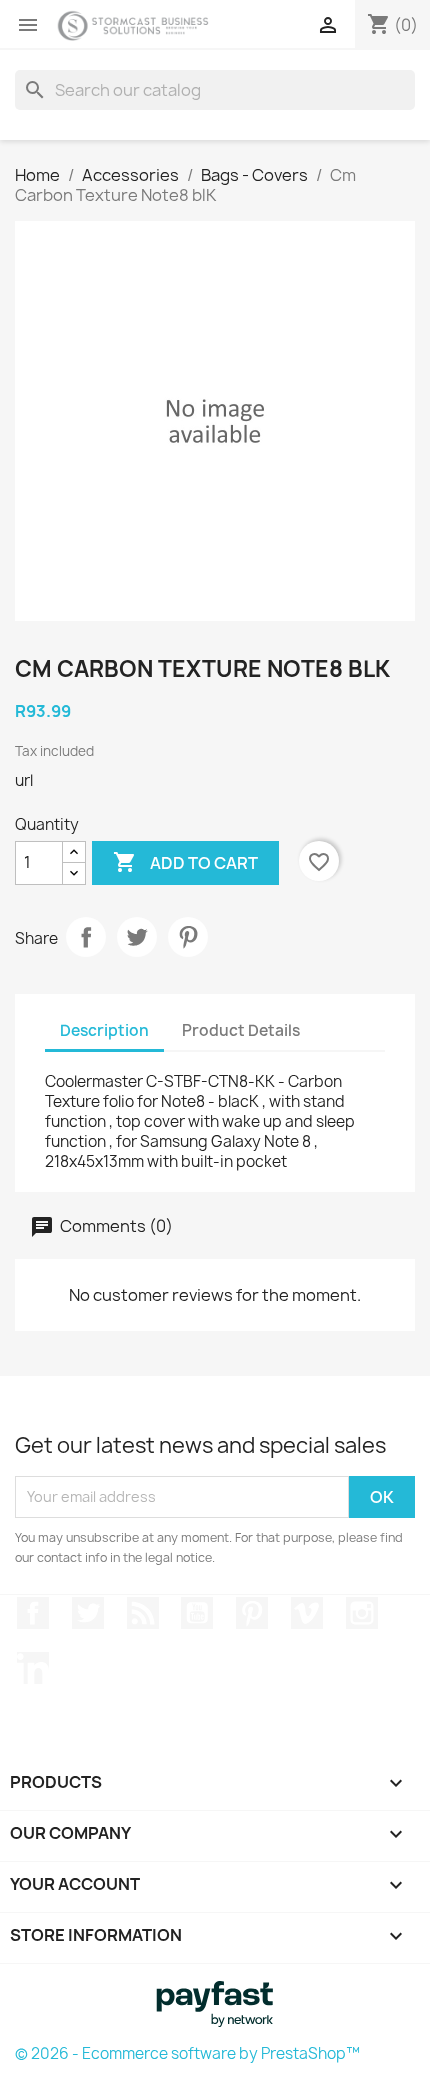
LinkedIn (33, 1668)
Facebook (33, 1613)
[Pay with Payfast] (215, 2002)
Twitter (88, 1613)
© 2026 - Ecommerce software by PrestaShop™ (187, 2053)
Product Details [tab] (241, 1030)
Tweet (137, 937)
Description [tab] (104, 1030)
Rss (143, 1613)
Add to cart (185, 862)
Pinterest (188, 937)
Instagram (362, 1613)
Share (86, 937)
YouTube (197, 1613)
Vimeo (307, 1613)
